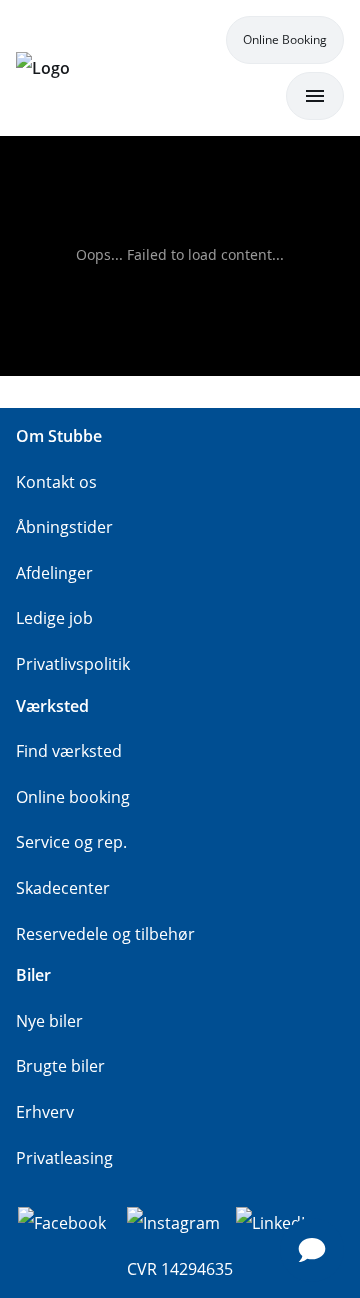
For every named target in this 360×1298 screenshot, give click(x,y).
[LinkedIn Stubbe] (275, 1221)
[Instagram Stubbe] (173, 1221)
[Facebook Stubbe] (62, 1221)
